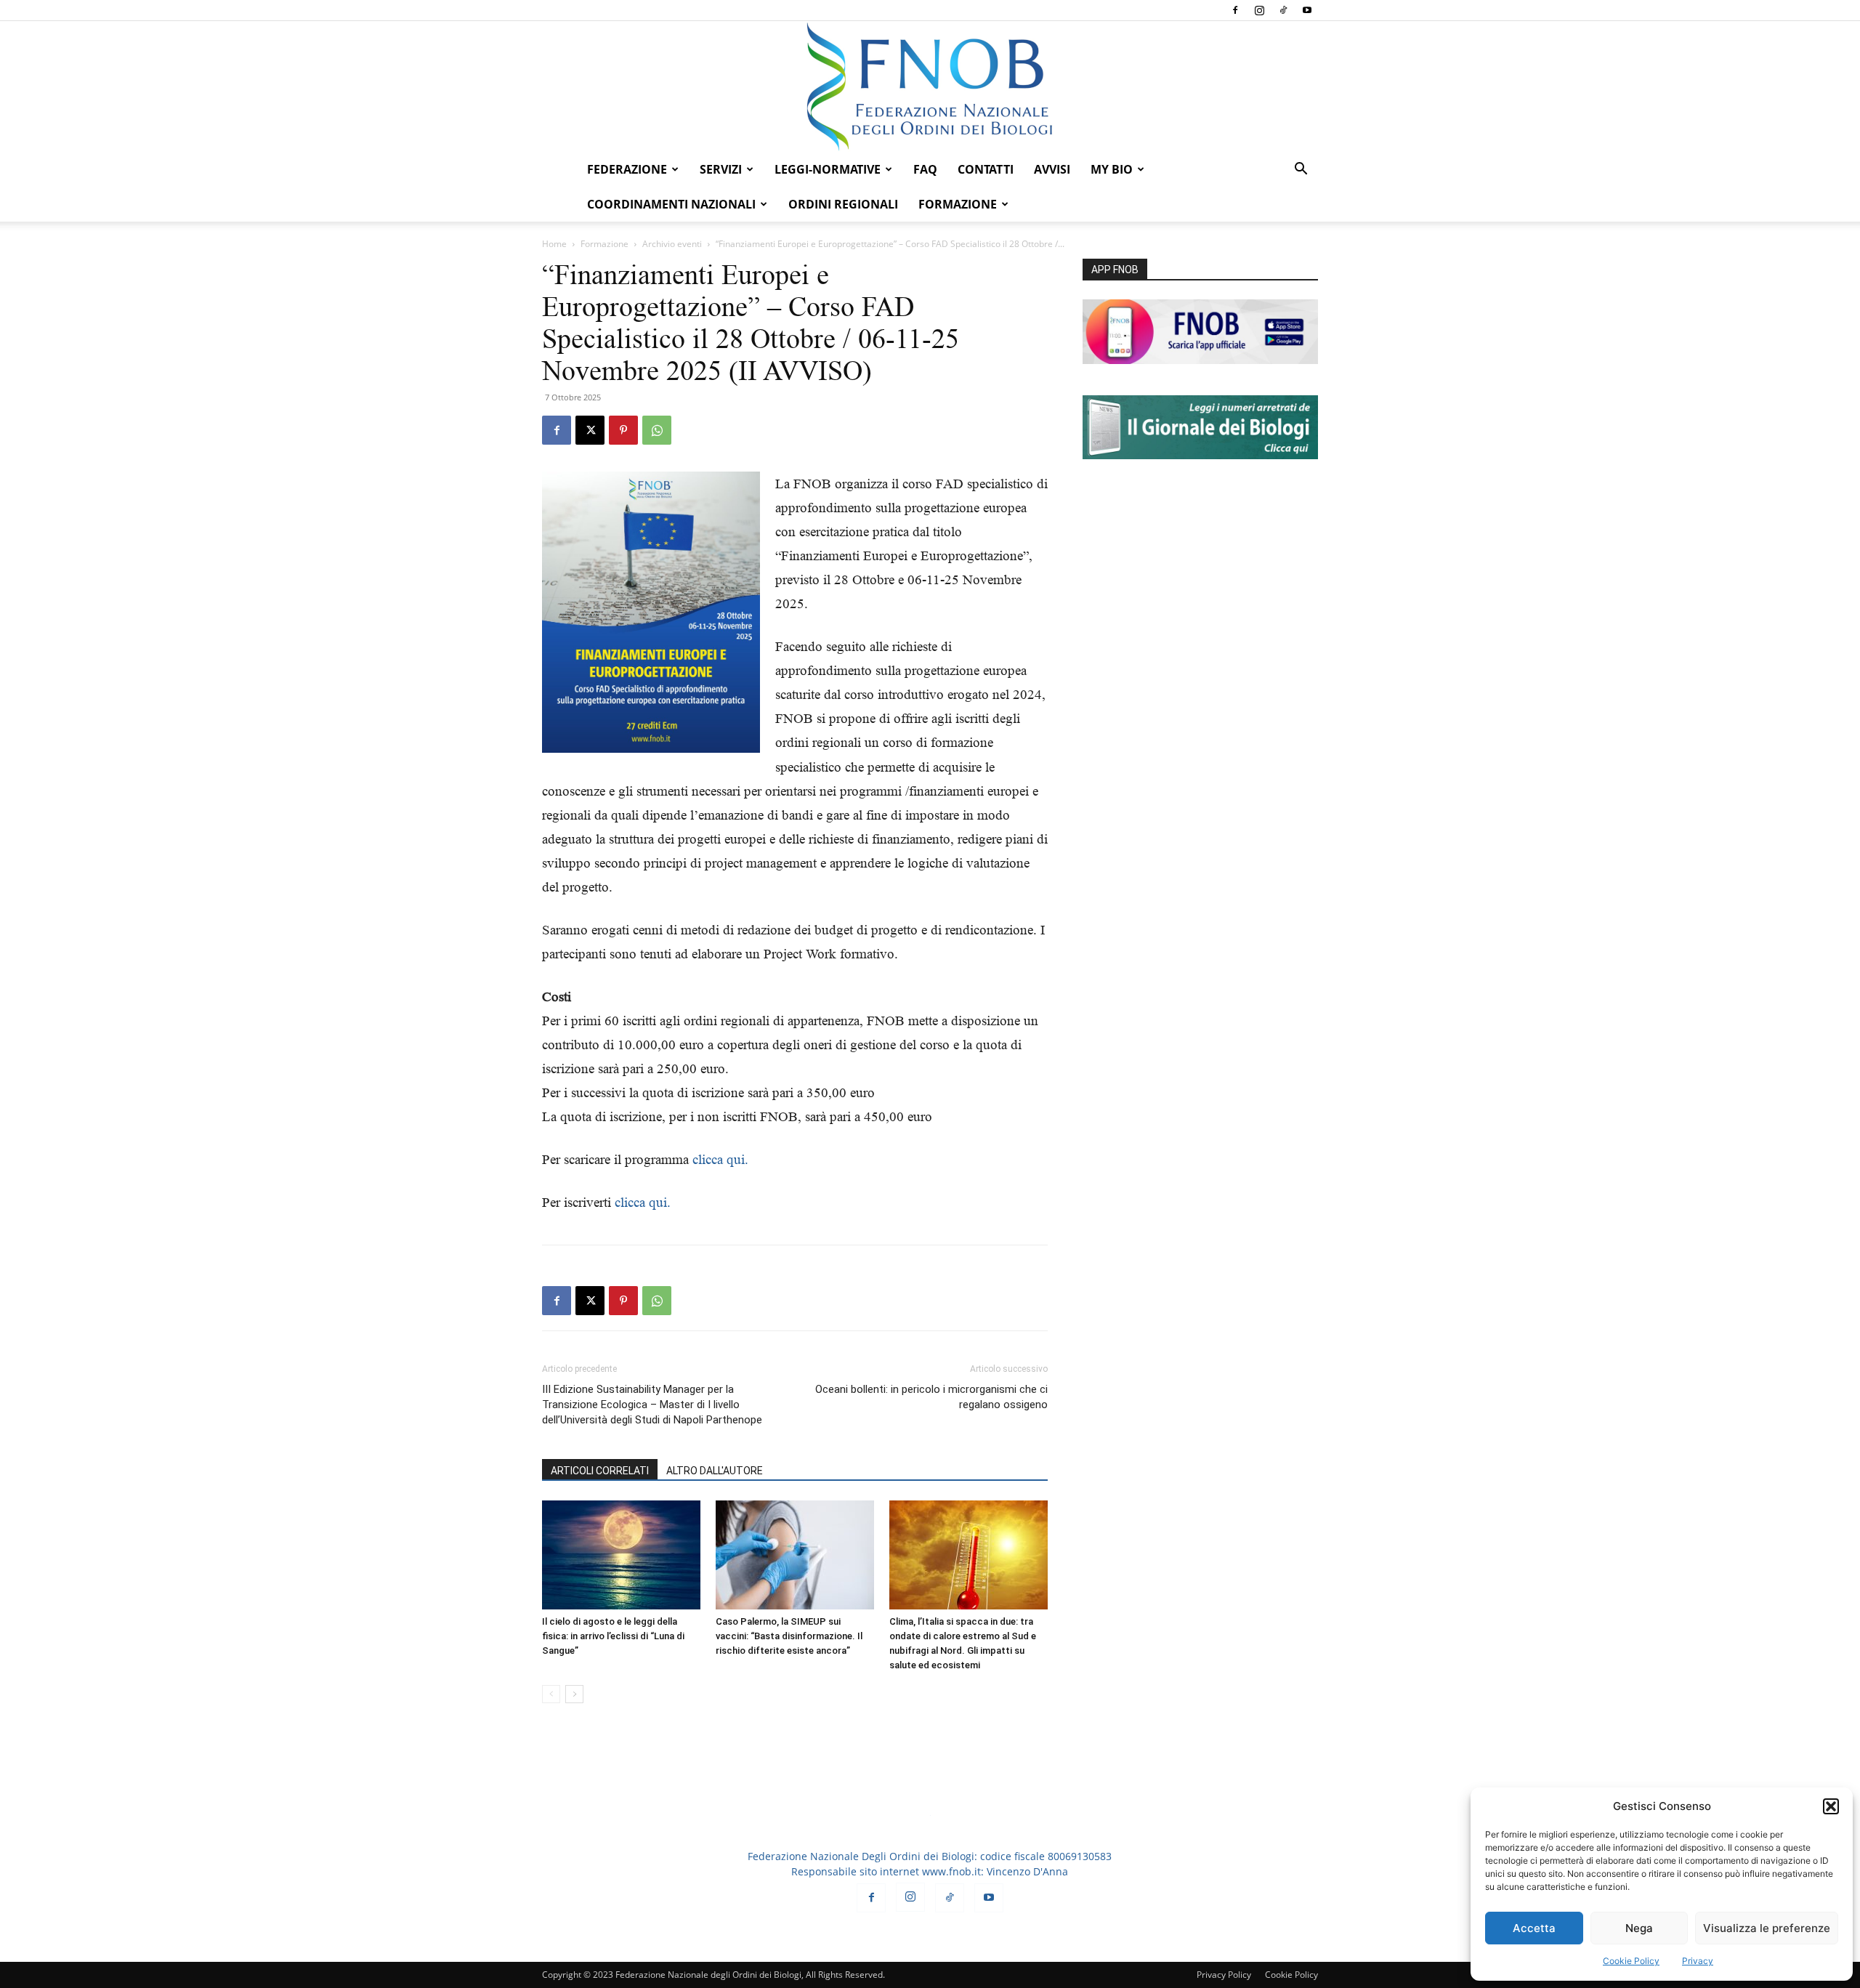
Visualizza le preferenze (1767, 1928)
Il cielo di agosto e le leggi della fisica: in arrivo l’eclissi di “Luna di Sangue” (613, 1636)
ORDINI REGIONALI (843, 204)
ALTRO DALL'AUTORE (715, 1471)
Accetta (1534, 1928)
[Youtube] (1307, 10)
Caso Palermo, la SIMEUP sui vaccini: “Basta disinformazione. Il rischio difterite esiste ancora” (789, 1636)
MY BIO (1112, 169)
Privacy (1698, 1961)
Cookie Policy (1631, 1961)
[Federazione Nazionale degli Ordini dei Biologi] (930, 86)
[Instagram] (1259, 10)
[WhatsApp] (657, 430)
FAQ (925, 169)
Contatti (986, 169)
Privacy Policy (1224, 1975)
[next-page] (574, 1694)
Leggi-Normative (828, 169)
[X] (590, 430)
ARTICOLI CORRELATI (600, 1471)
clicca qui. (720, 1159)
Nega (1639, 1928)
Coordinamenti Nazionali (671, 204)
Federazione (627, 169)
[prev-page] (551, 1694)
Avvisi (1052, 169)
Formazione (604, 244)
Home (554, 244)
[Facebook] (1235, 10)
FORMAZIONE (958, 204)
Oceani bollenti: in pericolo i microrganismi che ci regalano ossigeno (931, 1397)
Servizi (721, 169)
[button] (1831, 1806)
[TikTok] (1283, 10)
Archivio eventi (672, 244)
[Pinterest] (623, 430)
